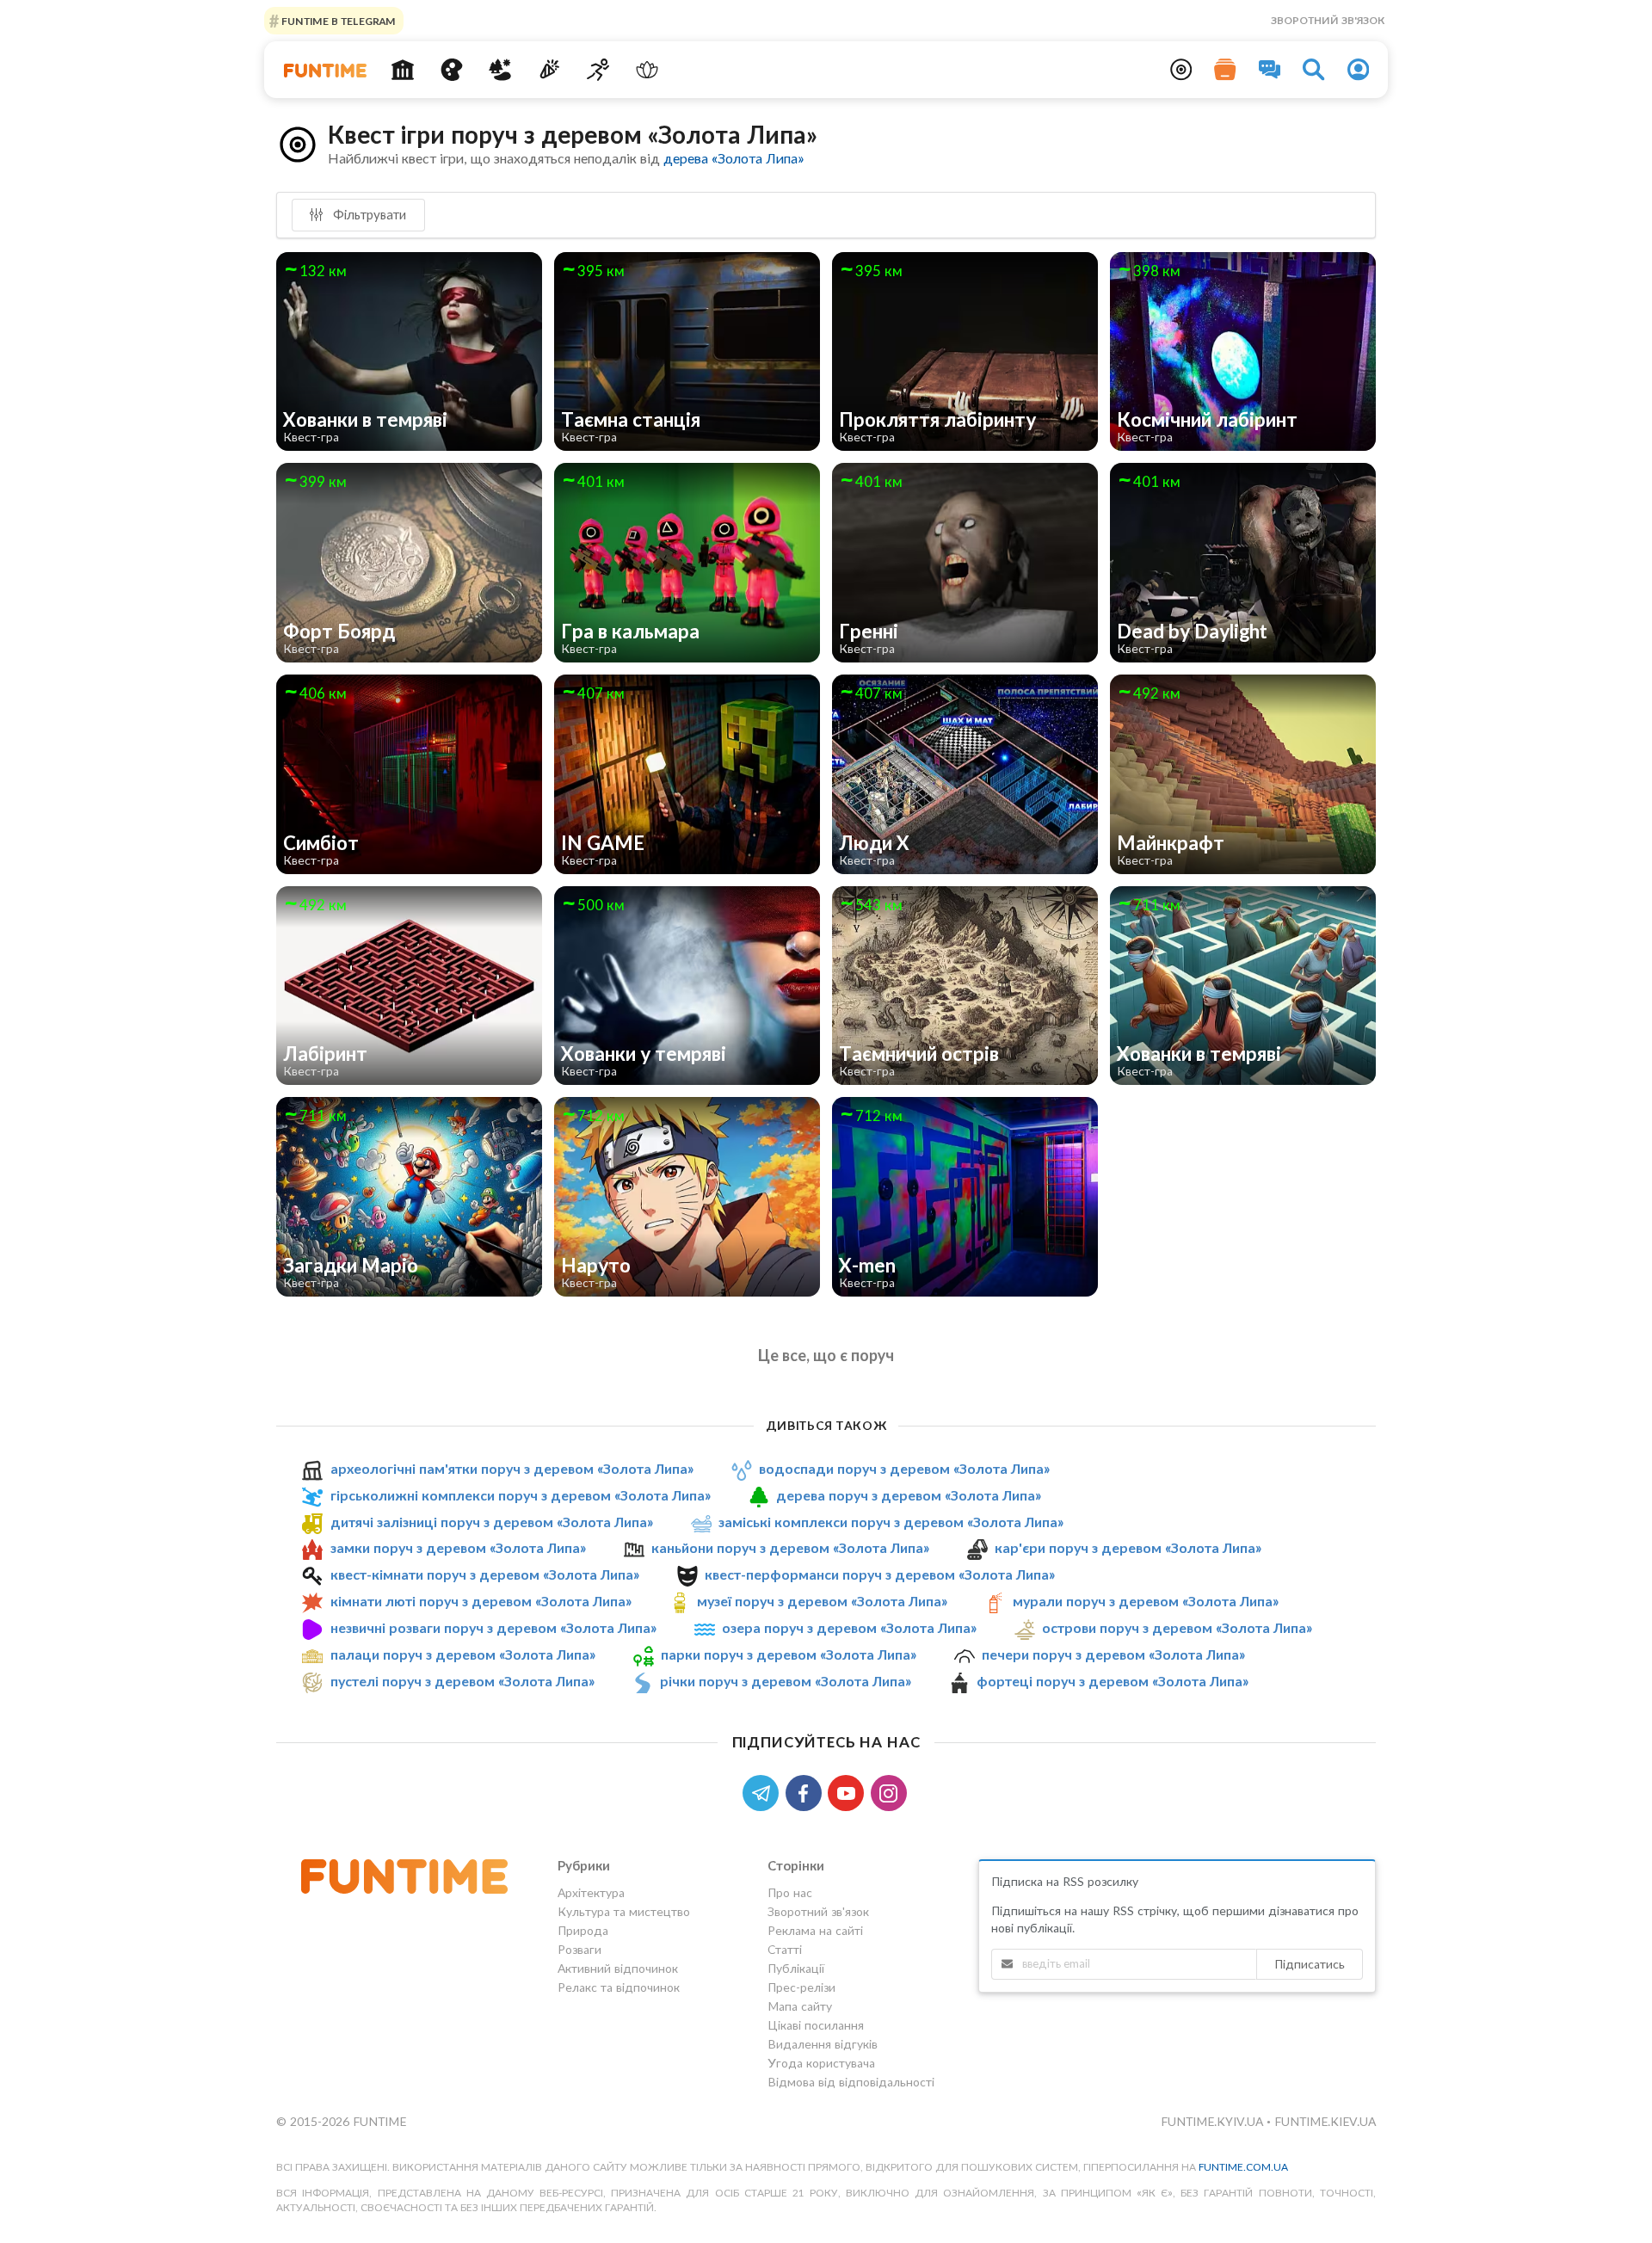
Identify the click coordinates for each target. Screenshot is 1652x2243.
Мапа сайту (800, 2006)
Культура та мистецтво (624, 1911)
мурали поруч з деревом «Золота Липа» (1146, 1601)
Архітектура (591, 1893)
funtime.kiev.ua (1325, 2121)
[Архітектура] (403, 70)
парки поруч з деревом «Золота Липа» (789, 1654)
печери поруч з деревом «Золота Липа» (1113, 1654)
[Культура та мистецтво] (451, 70)
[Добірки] (1225, 70)
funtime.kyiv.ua (1214, 2121)
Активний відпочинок (618, 1968)
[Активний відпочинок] (598, 70)
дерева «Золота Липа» (734, 158)
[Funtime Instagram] (891, 1792)
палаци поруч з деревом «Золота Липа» (463, 1654)
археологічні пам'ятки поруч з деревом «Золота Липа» (512, 1468)
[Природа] (500, 70)
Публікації (796, 1968)
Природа (583, 1930)
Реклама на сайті (815, 1930)
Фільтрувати (368, 214)
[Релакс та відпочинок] (647, 70)
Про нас (790, 1893)
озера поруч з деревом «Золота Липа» (849, 1627)
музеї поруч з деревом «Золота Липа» (822, 1601)
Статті (785, 1949)
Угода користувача (821, 2063)
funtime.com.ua (1243, 2167)
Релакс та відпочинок (619, 1987)
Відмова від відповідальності (851, 2082)
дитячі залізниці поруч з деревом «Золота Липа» (492, 1522)
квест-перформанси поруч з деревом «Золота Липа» (880, 1574)
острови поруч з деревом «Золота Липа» (1177, 1627)
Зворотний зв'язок (1328, 20)
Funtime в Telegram (337, 20)
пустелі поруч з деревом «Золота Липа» (462, 1681)
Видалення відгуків (823, 2044)
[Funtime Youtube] (849, 1792)
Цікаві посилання (816, 2025)
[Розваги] (549, 70)
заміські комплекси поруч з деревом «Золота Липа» (891, 1522)
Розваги (579, 1949)
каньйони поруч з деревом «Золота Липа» (790, 1548)
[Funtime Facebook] (807, 1792)
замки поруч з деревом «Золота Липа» (458, 1548)
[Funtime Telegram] (764, 1792)
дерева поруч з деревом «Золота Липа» (909, 1495)
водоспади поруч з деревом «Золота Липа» (904, 1468)
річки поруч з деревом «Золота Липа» (786, 1681)
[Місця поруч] (1181, 70)
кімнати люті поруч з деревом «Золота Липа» (481, 1601)
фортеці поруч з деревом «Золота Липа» (1113, 1681)
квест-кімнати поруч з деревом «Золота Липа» (485, 1574)
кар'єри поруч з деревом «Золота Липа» (1128, 1548)
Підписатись (1310, 1964)
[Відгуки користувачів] (1270, 70)
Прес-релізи (801, 1987)
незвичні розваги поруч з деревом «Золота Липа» (493, 1627)
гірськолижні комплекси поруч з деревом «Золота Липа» (521, 1495)
